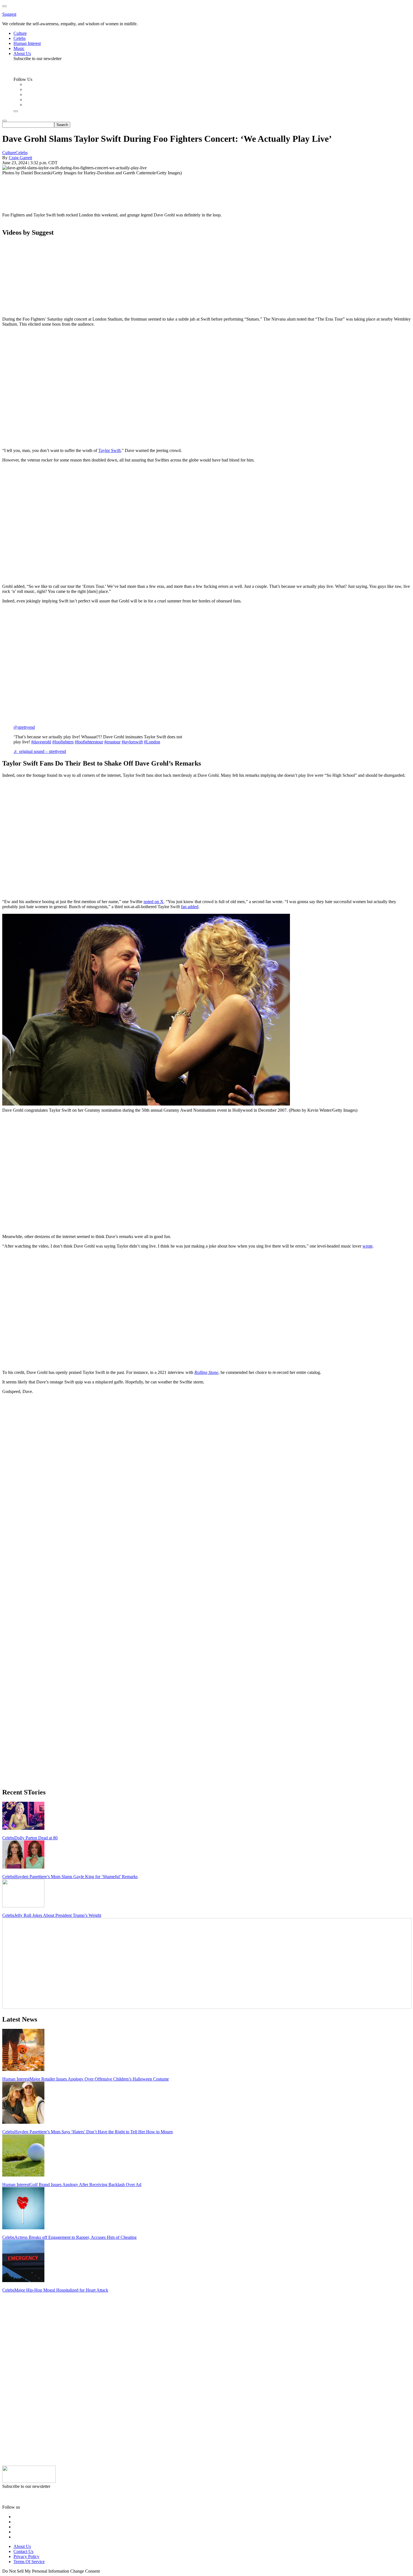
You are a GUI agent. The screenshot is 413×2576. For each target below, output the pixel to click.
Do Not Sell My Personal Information (36, 2571)
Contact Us (23, 2551)
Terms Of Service (29, 2562)
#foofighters (63, 742)
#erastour (112, 742)
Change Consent (85, 2571)
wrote (367, 1246)
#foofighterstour (89, 742)
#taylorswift (132, 742)
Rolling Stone (206, 1372)
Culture (9, 153)
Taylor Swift (109, 450)
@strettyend (24, 727)
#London (152, 742)
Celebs (21, 153)
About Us (22, 2546)
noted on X (154, 902)
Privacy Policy (26, 2556)
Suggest (9, 14)
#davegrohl (41, 742)
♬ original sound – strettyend (40, 751)
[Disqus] (206, 1469)
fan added (190, 907)
